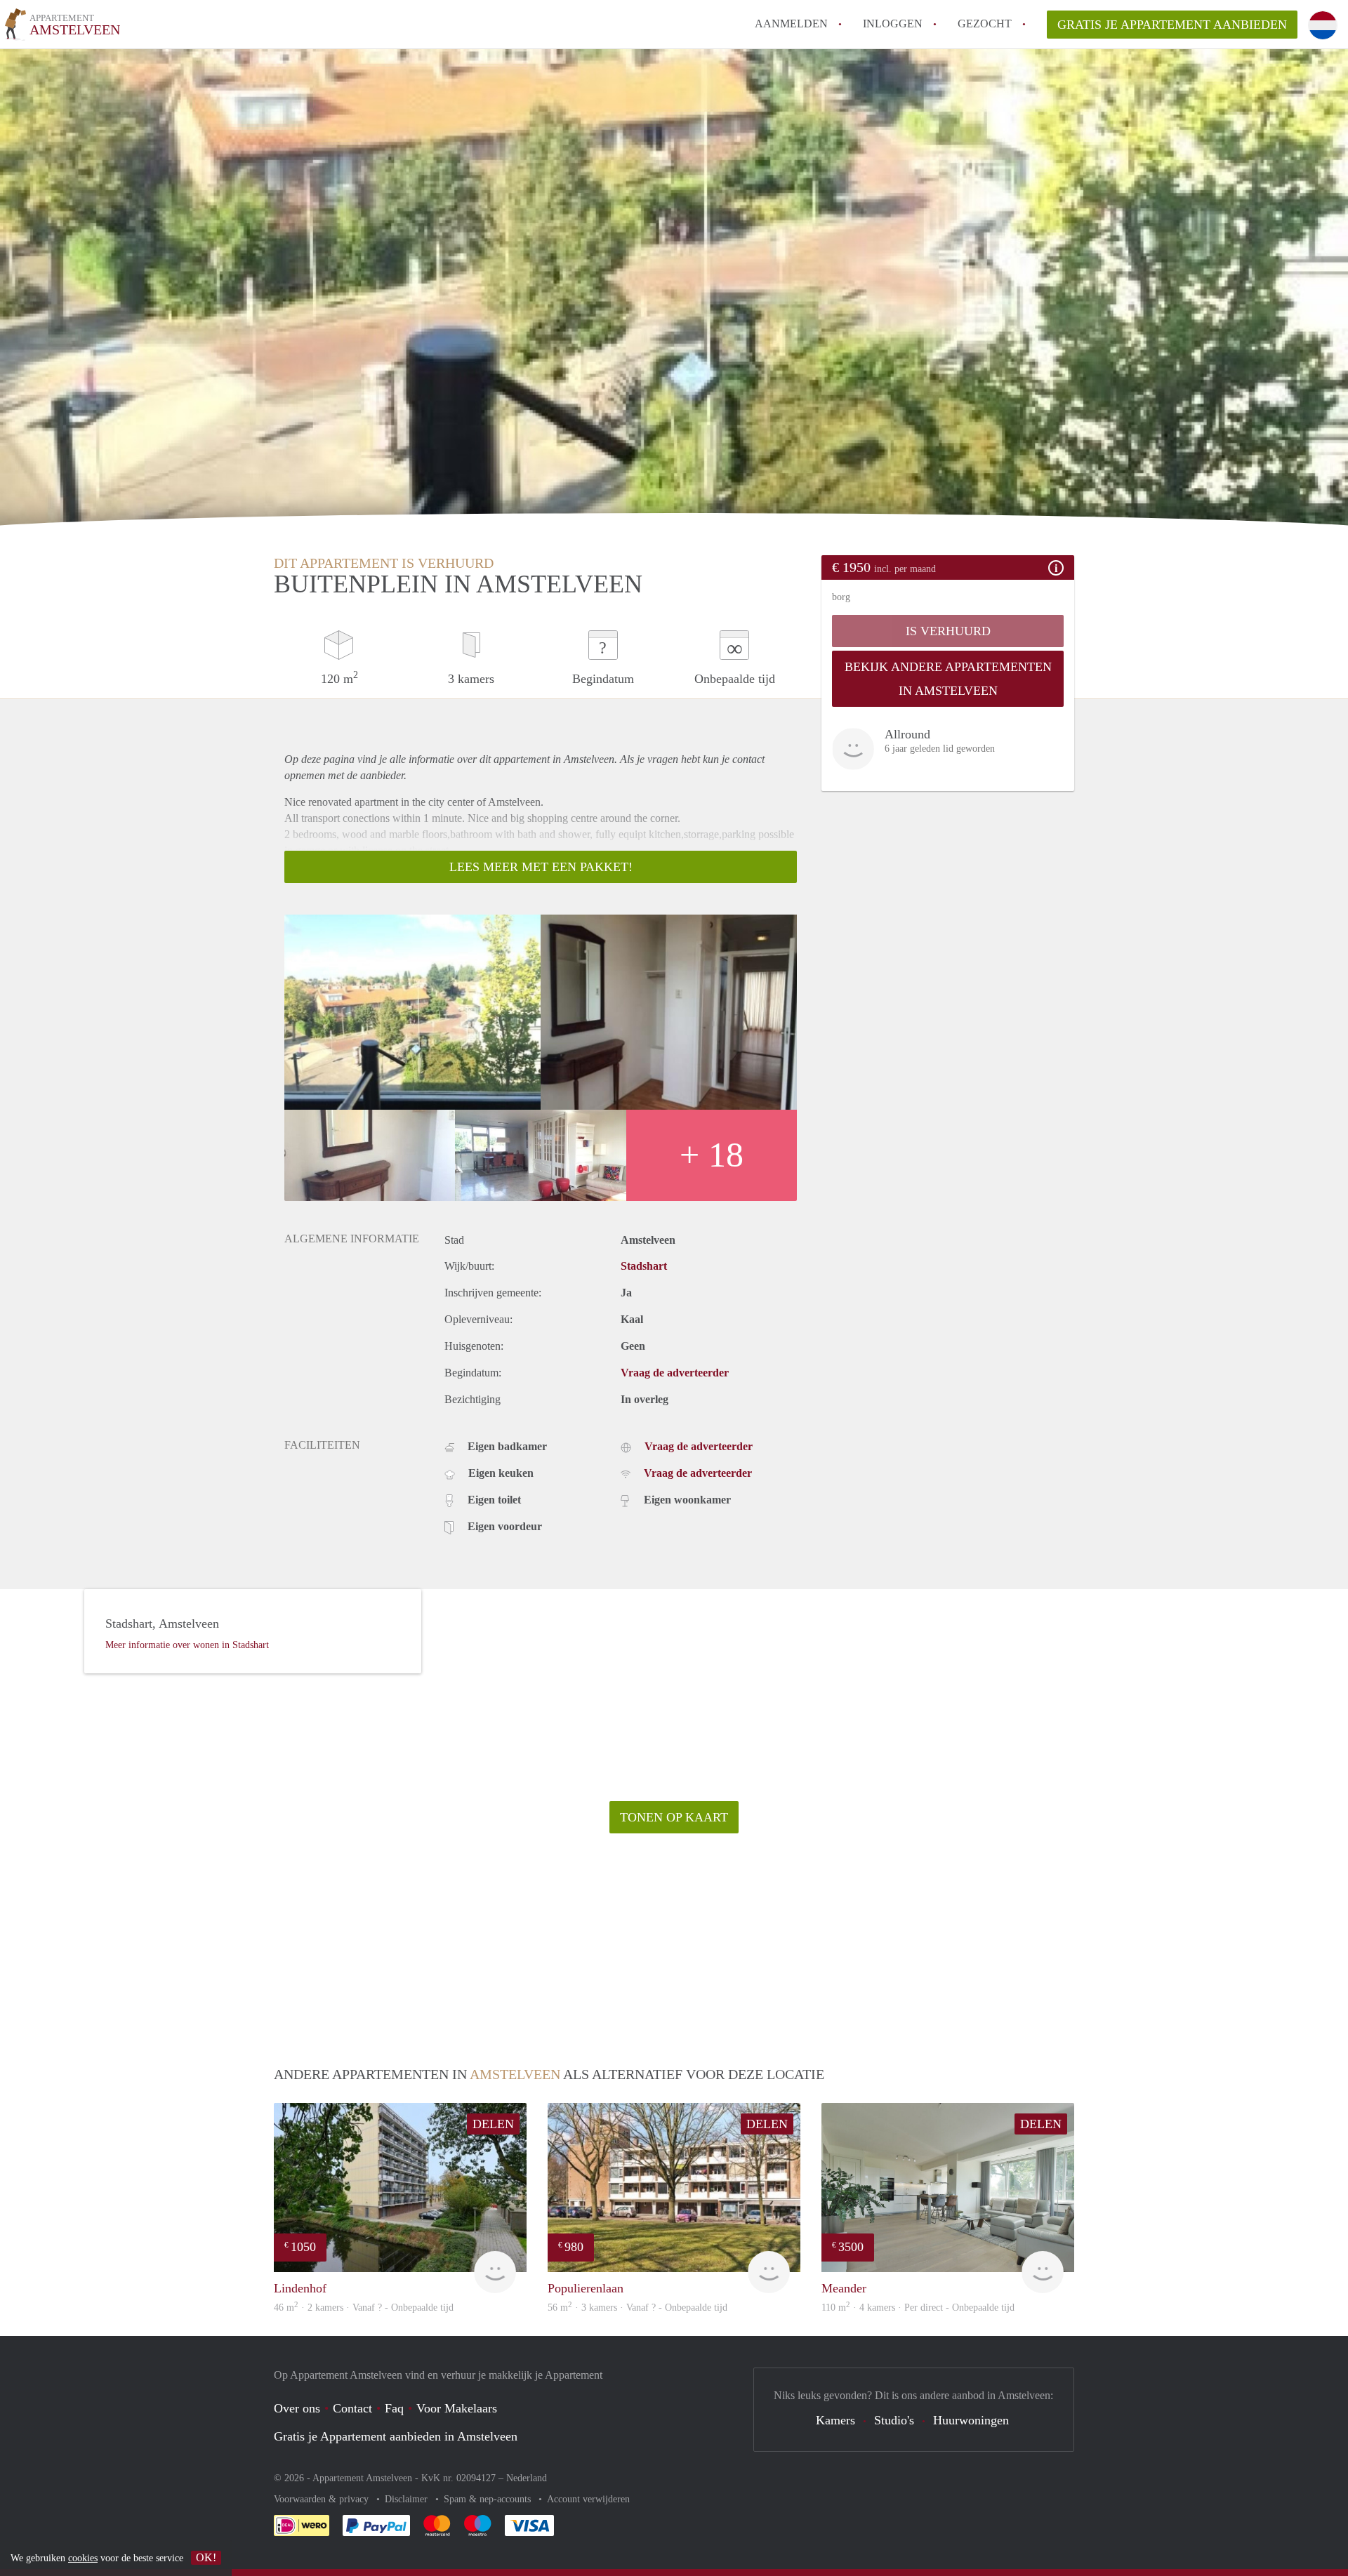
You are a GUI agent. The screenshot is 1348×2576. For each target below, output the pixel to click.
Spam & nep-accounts (489, 2499)
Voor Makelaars (457, 2408)
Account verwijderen (588, 2499)
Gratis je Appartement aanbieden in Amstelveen (396, 2436)
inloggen (893, 24)
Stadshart (644, 1266)
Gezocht (985, 24)
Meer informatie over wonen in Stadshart (187, 1645)
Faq (394, 2408)
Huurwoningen (971, 2420)
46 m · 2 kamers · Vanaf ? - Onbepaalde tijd (364, 2308)
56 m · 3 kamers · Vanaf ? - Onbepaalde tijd (637, 2308)
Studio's (894, 2420)
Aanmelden (791, 24)
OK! (206, 2557)
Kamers (835, 2420)
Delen (493, 2124)
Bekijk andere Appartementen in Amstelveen (948, 679)
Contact (352, 2408)
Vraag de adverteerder (675, 1373)
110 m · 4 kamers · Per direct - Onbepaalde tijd (918, 2308)
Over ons (297, 2408)
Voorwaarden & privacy (323, 2499)
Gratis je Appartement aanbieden (1172, 25)
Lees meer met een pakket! (541, 867)
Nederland (527, 2478)
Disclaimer (408, 2499)
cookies (83, 2558)
